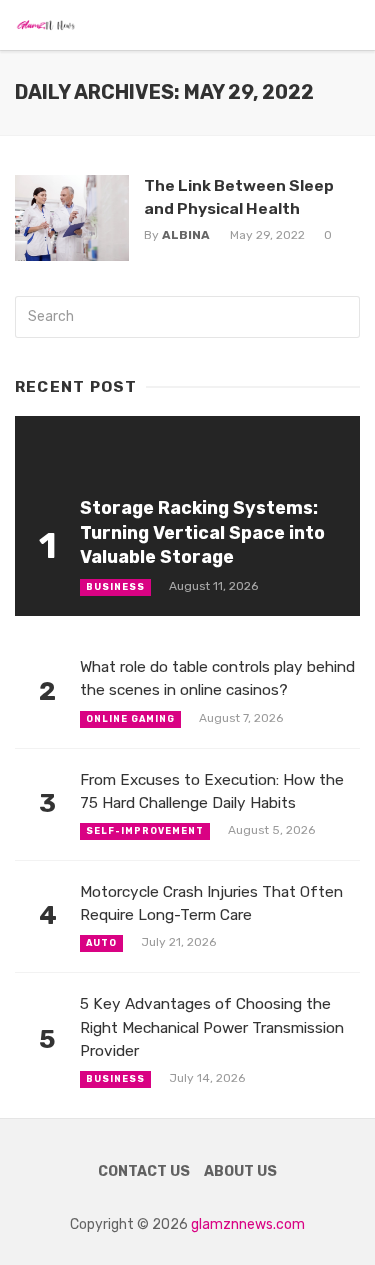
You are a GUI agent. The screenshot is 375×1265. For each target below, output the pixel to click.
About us (240, 1171)
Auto (101, 943)
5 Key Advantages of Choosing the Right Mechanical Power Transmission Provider (212, 1027)
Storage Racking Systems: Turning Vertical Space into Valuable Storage (202, 532)
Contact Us (144, 1171)
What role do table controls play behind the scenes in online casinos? (217, 678)
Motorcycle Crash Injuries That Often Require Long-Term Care (211, 903)
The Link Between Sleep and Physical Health (239, 196)
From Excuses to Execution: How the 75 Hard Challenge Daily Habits (212, 791)
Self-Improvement (145, 831)
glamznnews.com (248, 1224)
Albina (186, 235)
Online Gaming (130, 719)
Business (115, 587)
